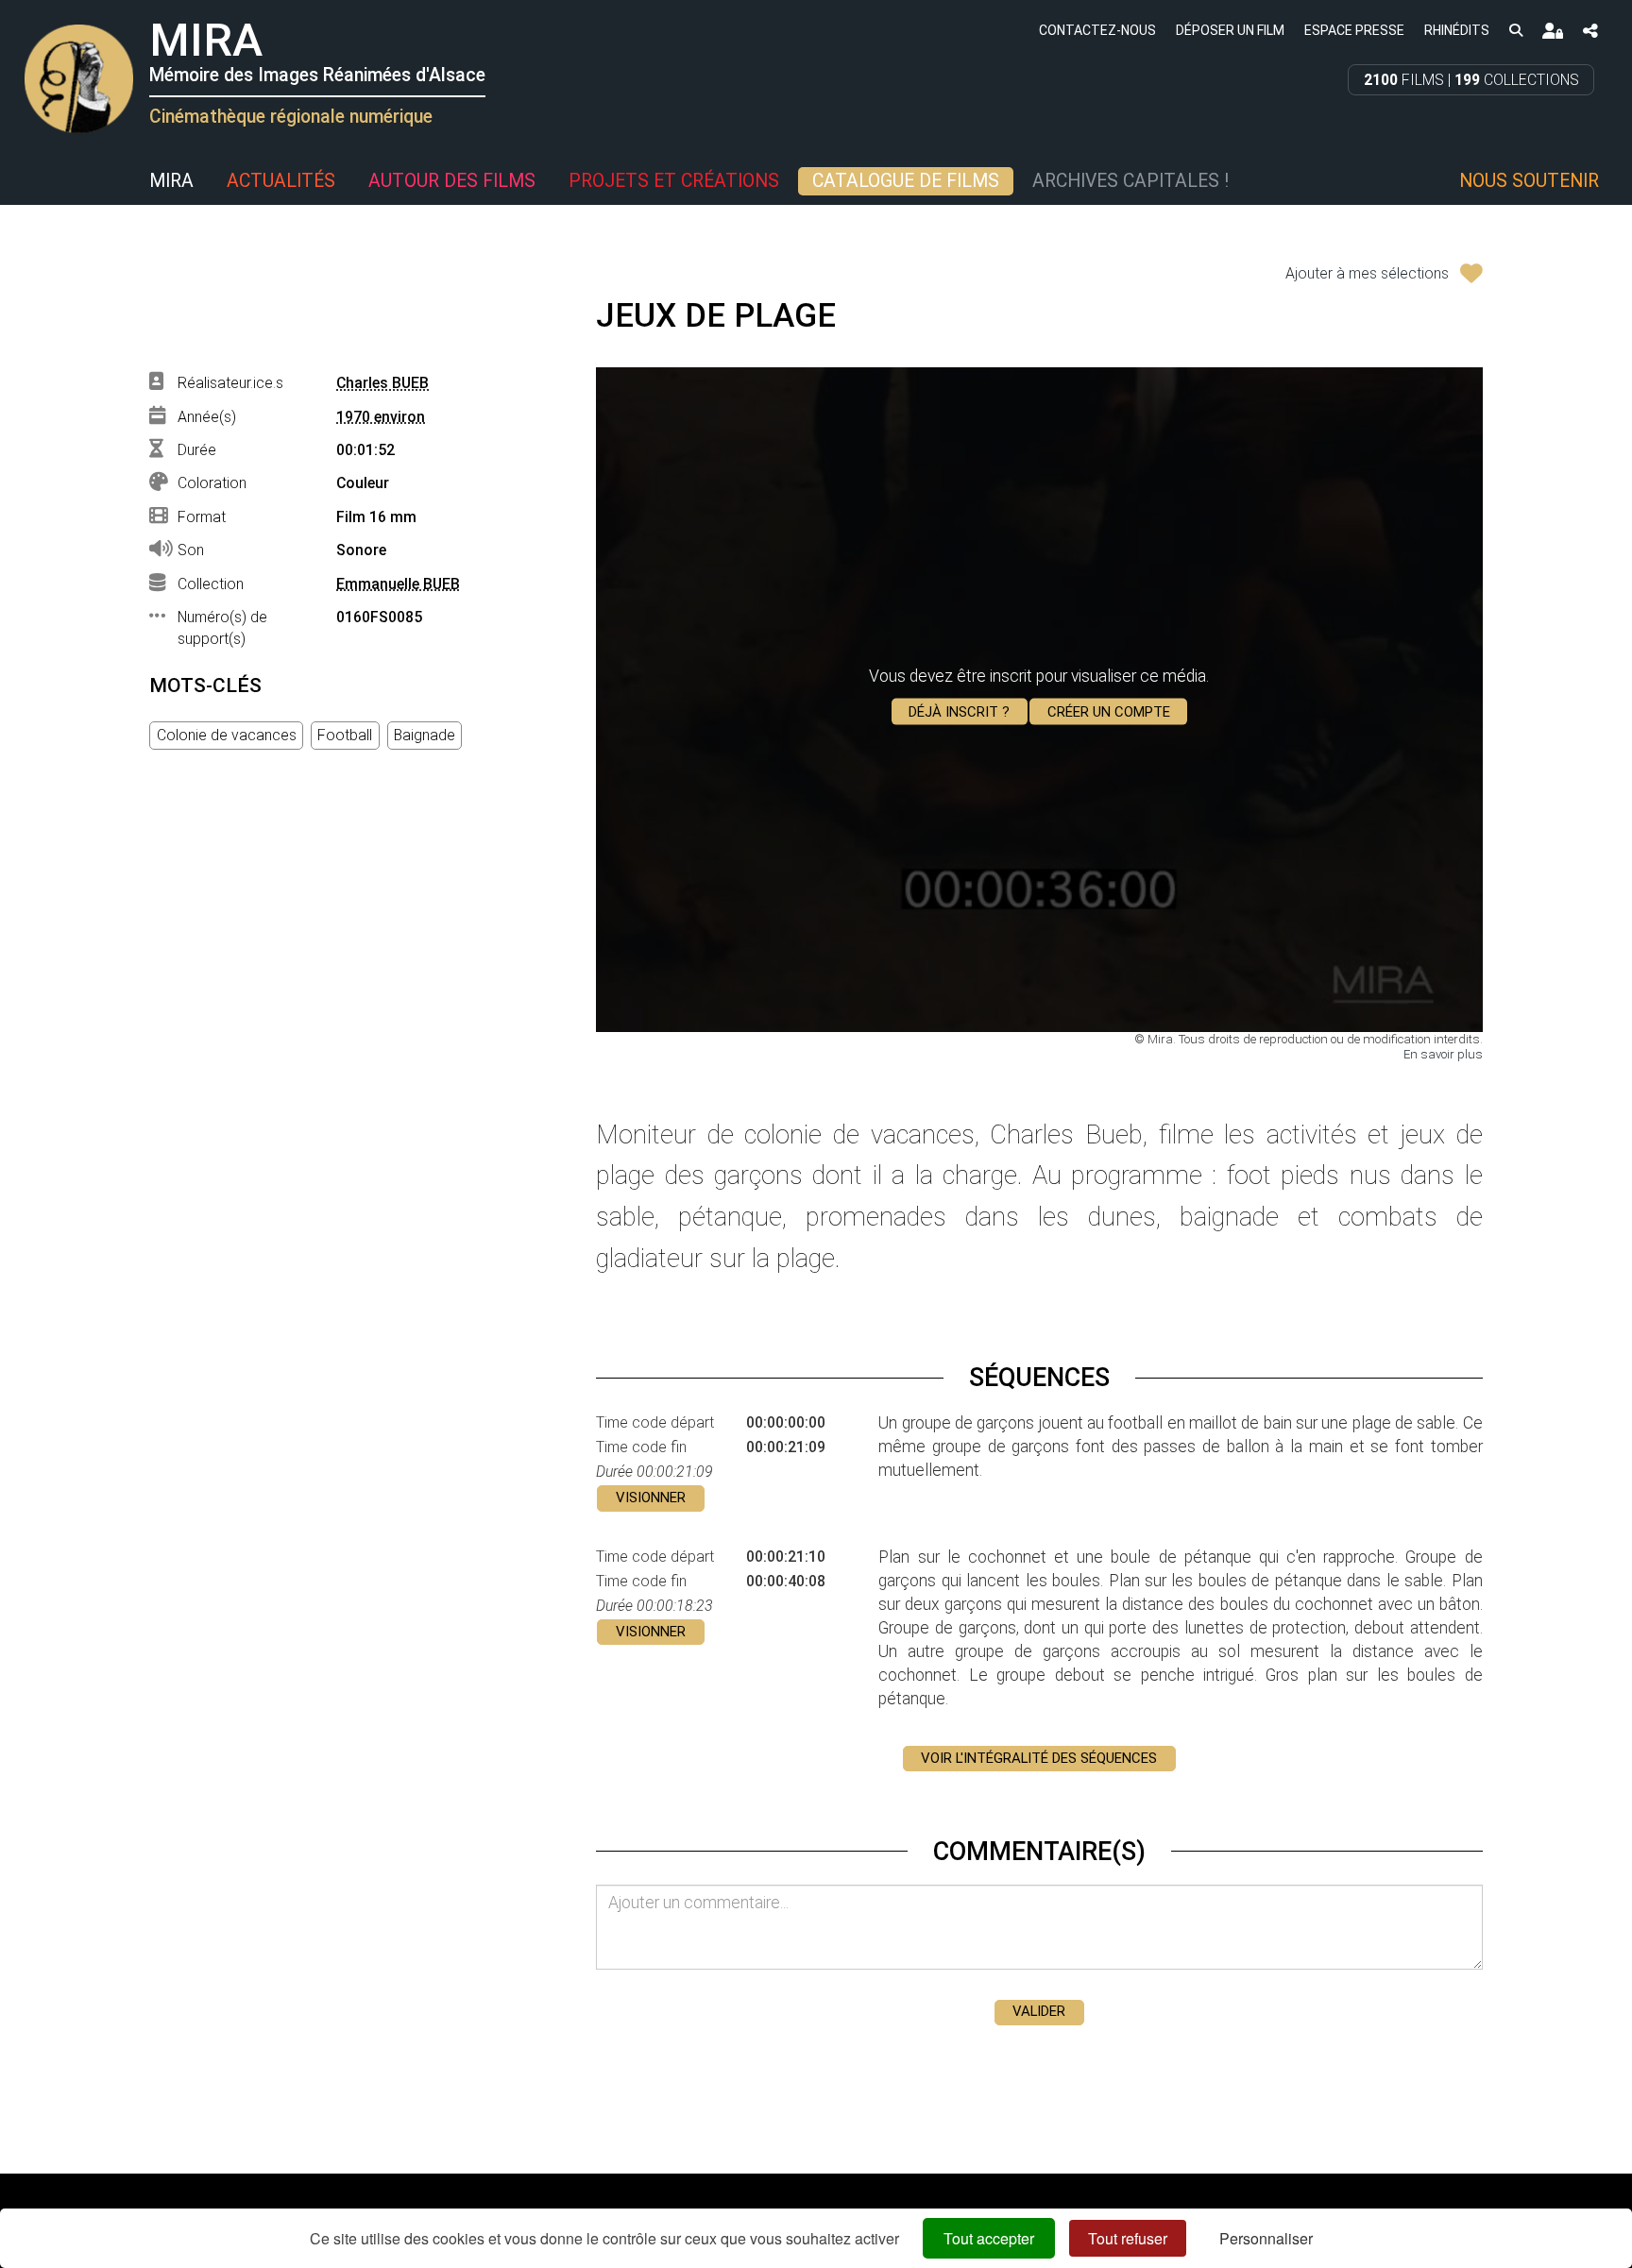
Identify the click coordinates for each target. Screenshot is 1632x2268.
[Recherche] (1515, 30)
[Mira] (24, 181)
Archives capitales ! (1130, 181)
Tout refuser (1128, 2238)
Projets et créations (674, 181)
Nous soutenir (1529, 181)
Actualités (281, 181)
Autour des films (452, 181)
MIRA (171, 181)
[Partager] (1590, 31)
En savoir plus (1443, 1054)
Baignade (425, 735)
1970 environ (381, 417)
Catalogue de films (906, 181)
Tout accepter (989, 2238)
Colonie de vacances (227, 735)
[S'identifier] (1552, 31)
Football (345, 735)
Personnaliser (1266, 2238)
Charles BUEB (382, 383)
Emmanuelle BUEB (398, 584)
